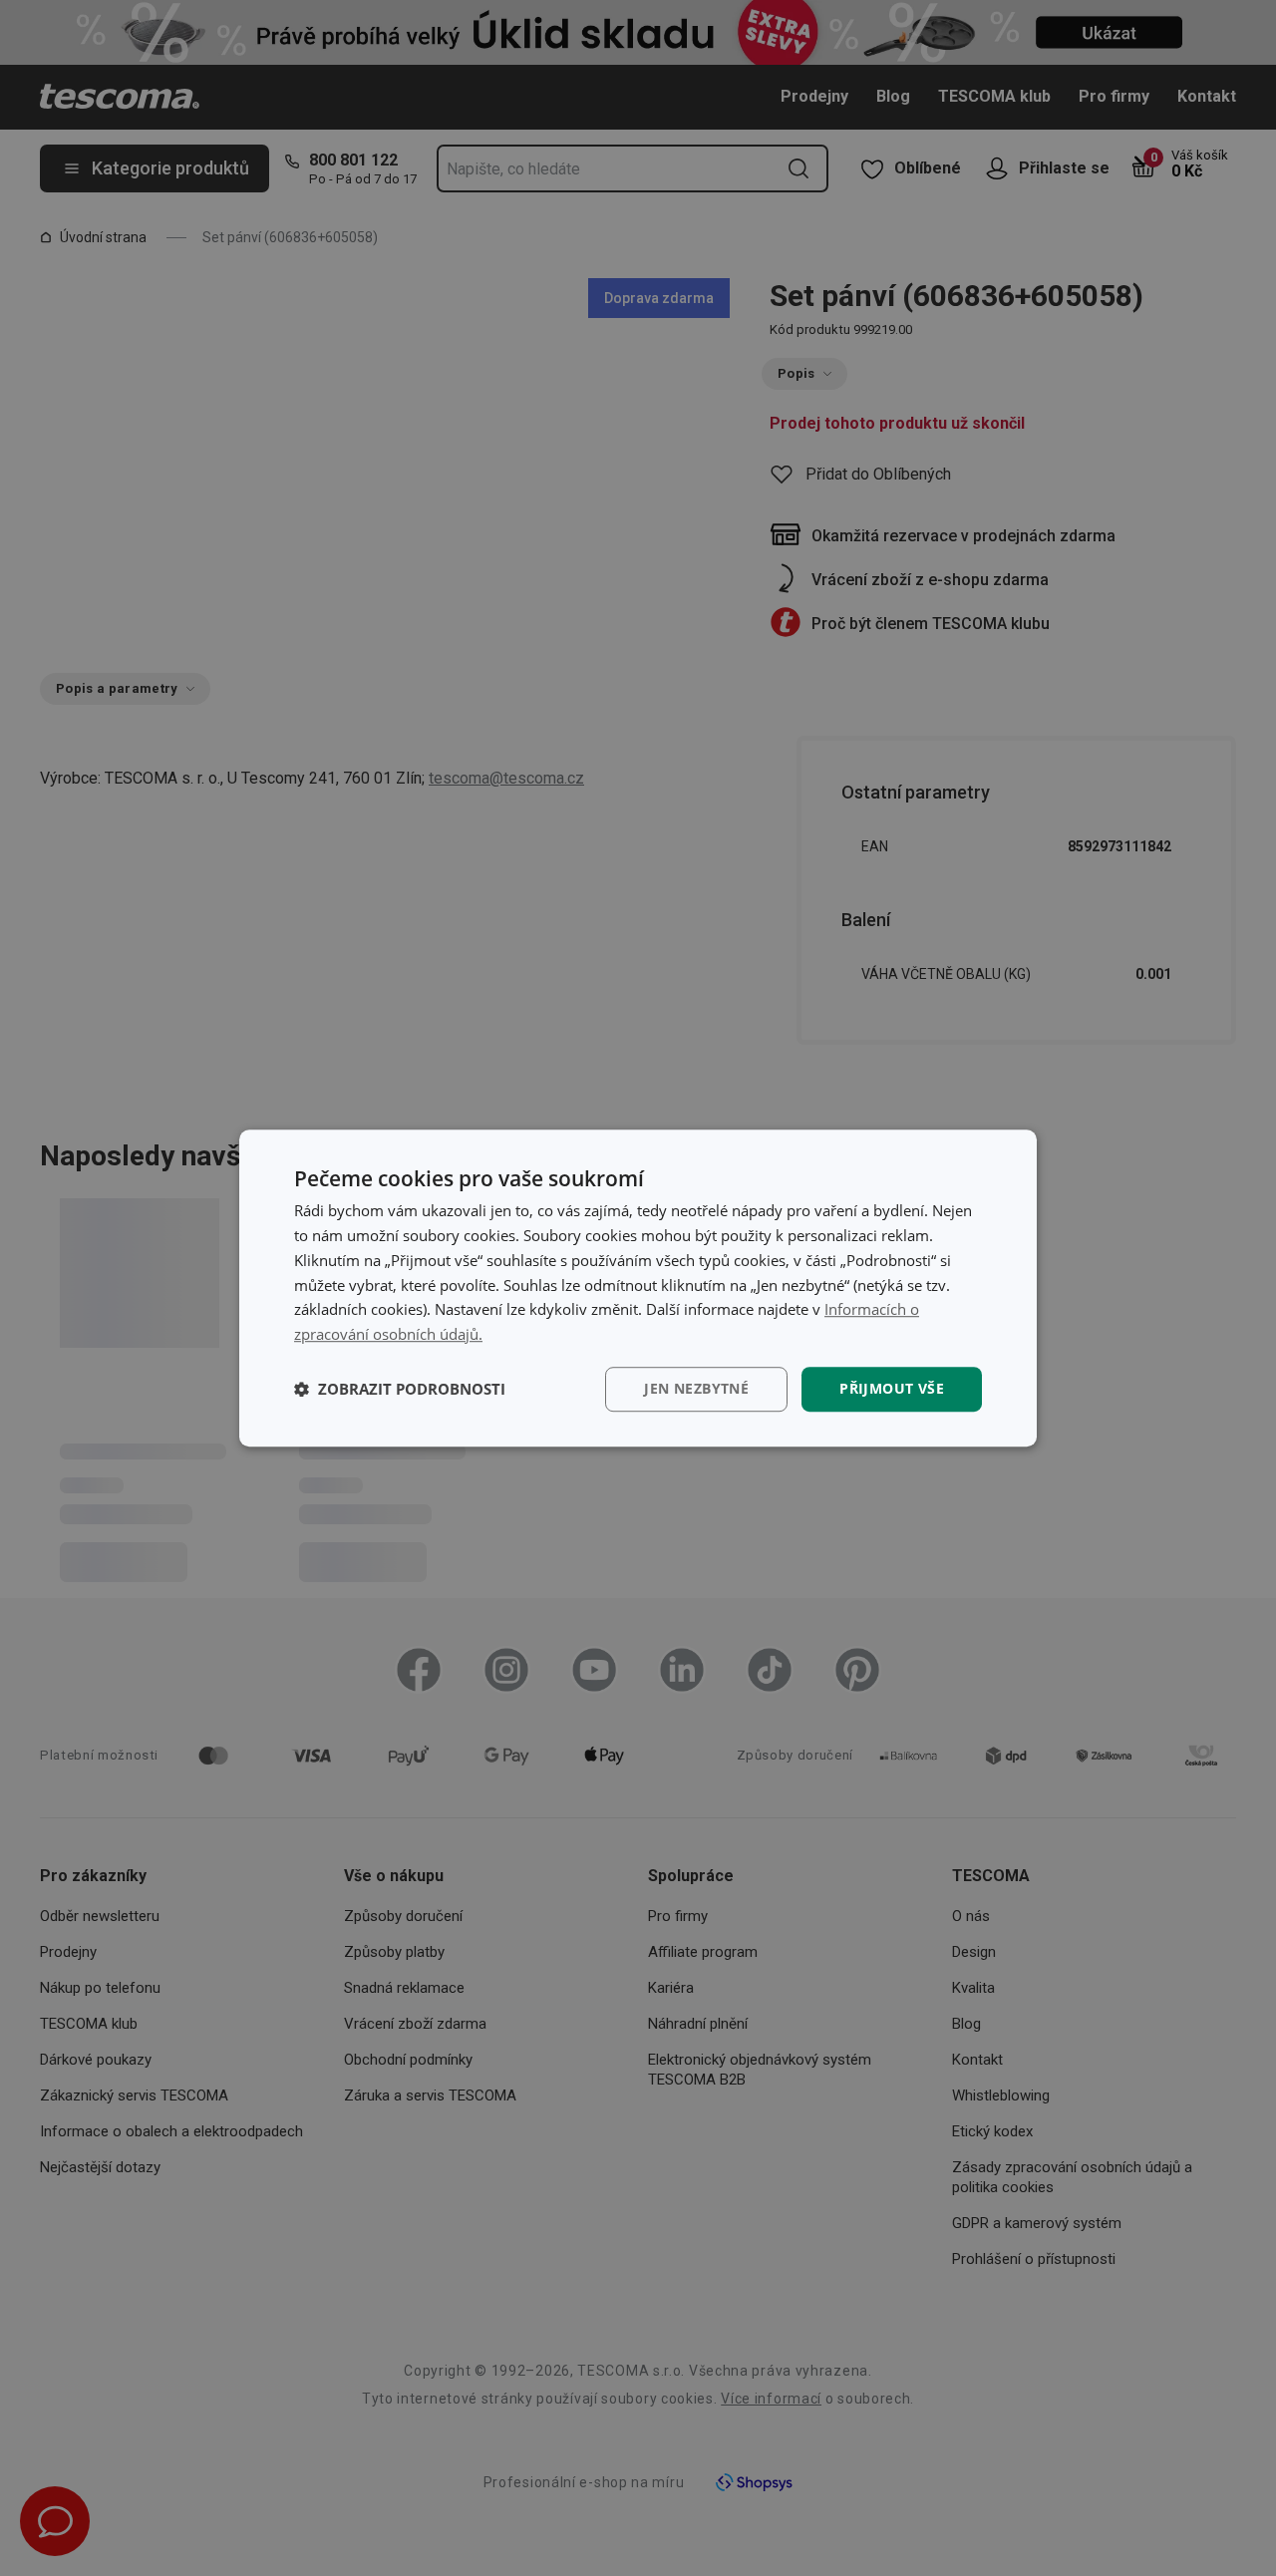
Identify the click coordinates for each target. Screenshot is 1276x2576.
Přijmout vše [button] (892, 1388)
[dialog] (638, 1288)
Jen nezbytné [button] (696, 1388)
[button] (400, 1389)
